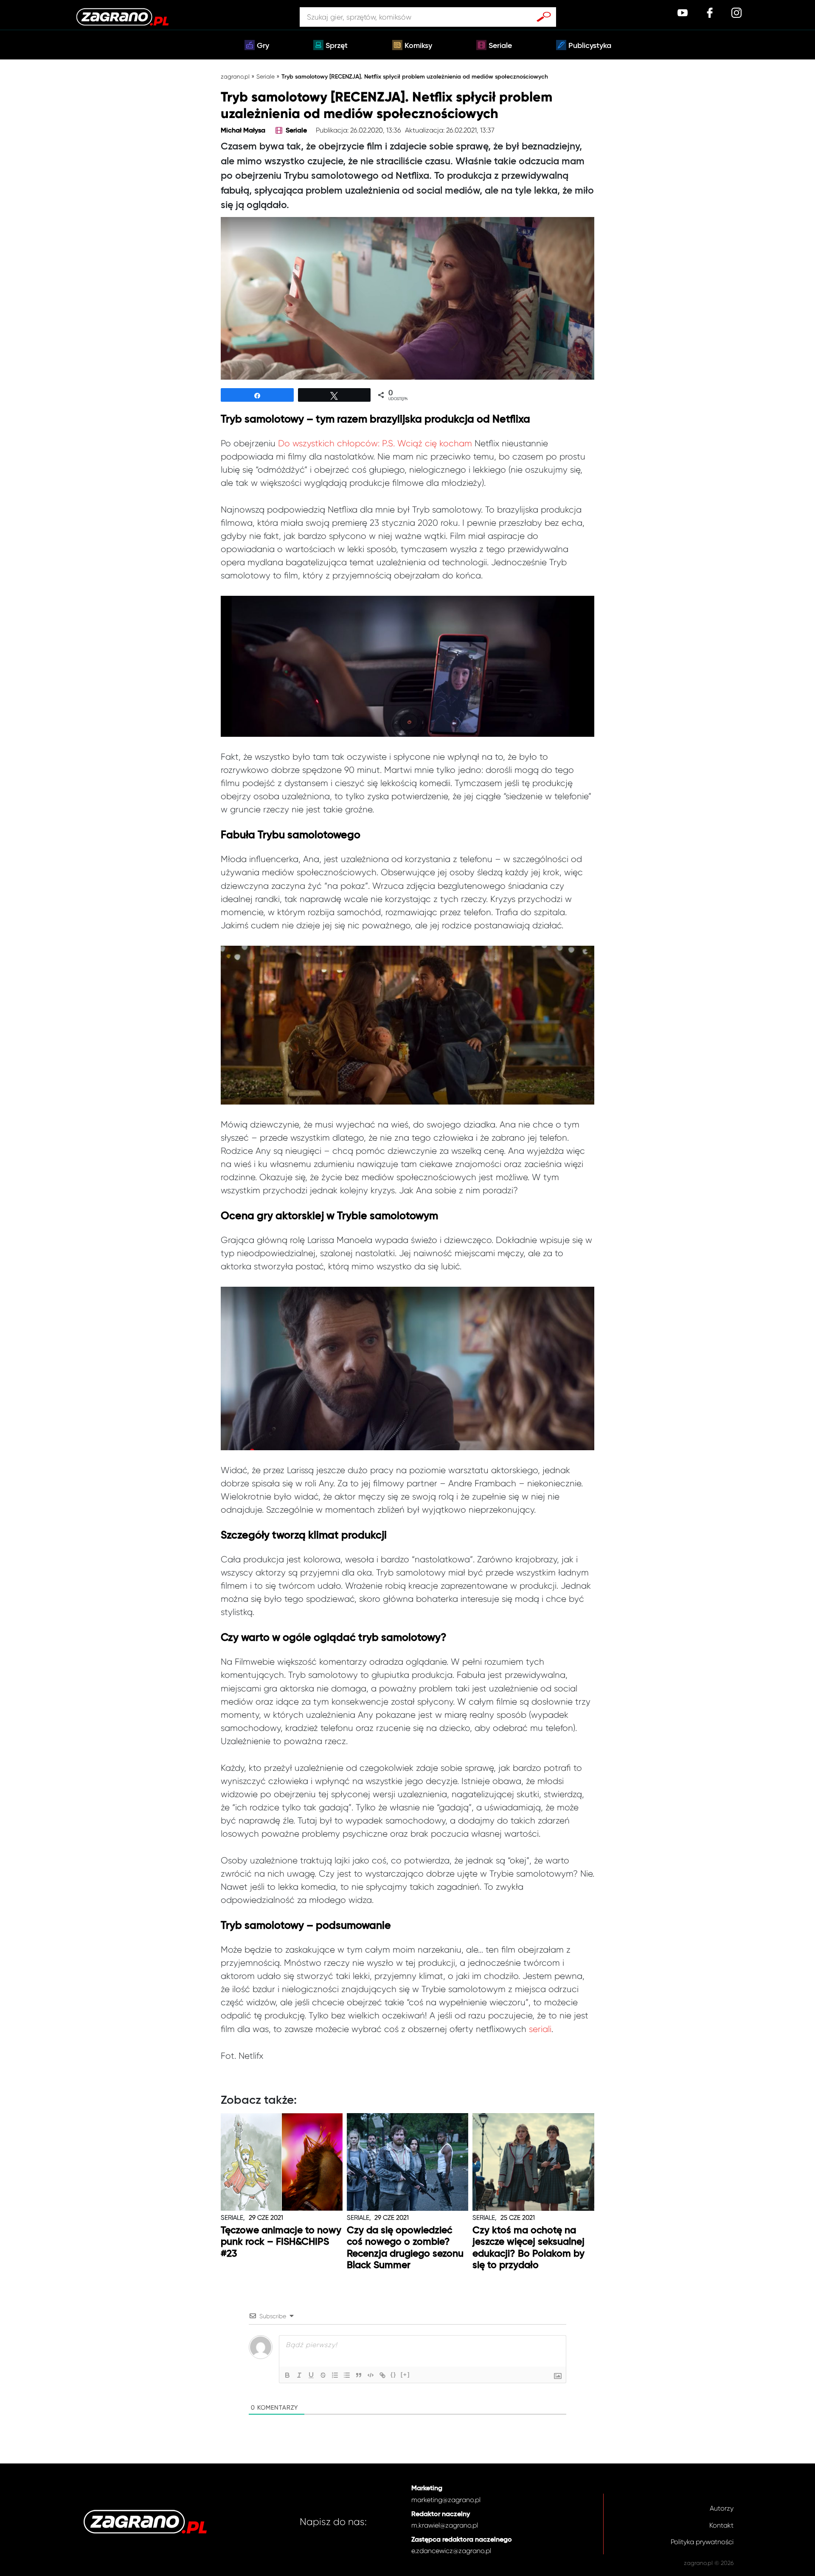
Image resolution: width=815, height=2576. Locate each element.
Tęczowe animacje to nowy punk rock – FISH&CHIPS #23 (281, 2242)
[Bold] (287, 2375)
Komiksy (418, 46)
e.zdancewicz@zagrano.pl (451, 2551)
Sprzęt (337, 46)
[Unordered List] (347, 2375)
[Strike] (323, 2375)
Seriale (500, 46)
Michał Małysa (243, 131)
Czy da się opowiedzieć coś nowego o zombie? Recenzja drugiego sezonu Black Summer (405, 2248)
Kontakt (721, 2525)
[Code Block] (371, 2375)
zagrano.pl (235, 76)
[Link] (382, 2375)
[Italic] (299, 2375)
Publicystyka (590, 46)
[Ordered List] (335, 2375)
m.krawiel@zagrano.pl (445, 2525)
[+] (405, 2374)
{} (393, 2374)
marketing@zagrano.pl (446, 2500)
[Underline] (311, 2375)
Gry (263, 46)
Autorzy (722, 2508)
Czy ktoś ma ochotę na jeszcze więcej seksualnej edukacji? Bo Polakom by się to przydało (528, 2248)
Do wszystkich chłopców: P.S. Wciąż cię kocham (375, 443)
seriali (540, 2029)
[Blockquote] (359, 2375)
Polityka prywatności (702, 2542)
